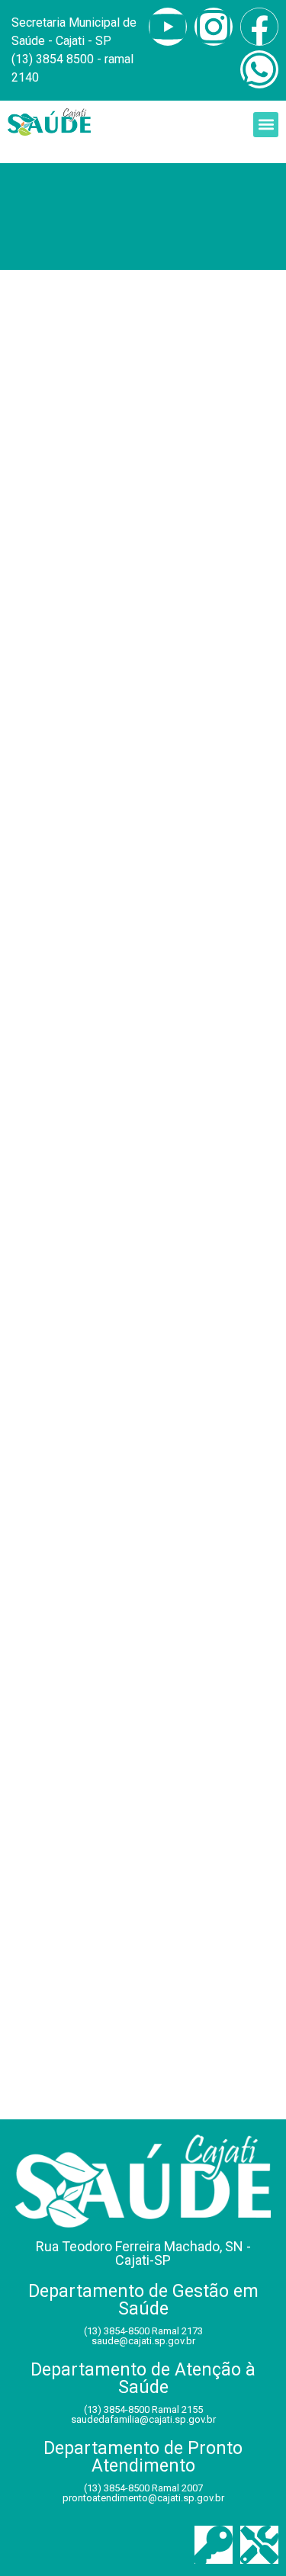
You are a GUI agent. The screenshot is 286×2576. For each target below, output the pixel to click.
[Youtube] (168, 27)
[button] (266, 125)
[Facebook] (259, 27)
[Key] (214, 2545)
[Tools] (259, 2545)
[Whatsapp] (259, 69)
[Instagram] (214, 27)
